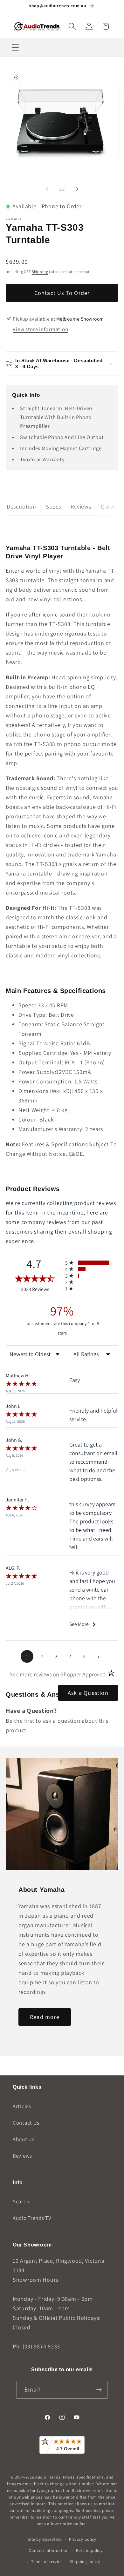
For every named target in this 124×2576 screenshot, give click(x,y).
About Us (24, 2139)
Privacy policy (83, 2539)
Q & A (108, 506)
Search (21, 2201)
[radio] (92, 1263)
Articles (22, 2106)
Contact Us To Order (62, 293)
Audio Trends (48, 2477)
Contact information (49, 2550)
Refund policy (89, 2550)
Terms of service (47, 2562)
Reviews (81, 506)
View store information (40, 329)
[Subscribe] (99, 2390)
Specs (53, 506)
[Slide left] (47, 189)
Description (21, 506)
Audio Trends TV (32, 2218)
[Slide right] (77, 189)
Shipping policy (85, 2562)
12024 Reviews (40, 1289)
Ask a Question (88, 1693)
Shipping (40, 272)
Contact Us (26, 2123)
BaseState (52, 2539)
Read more (45, 2017)
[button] (72, 27)
